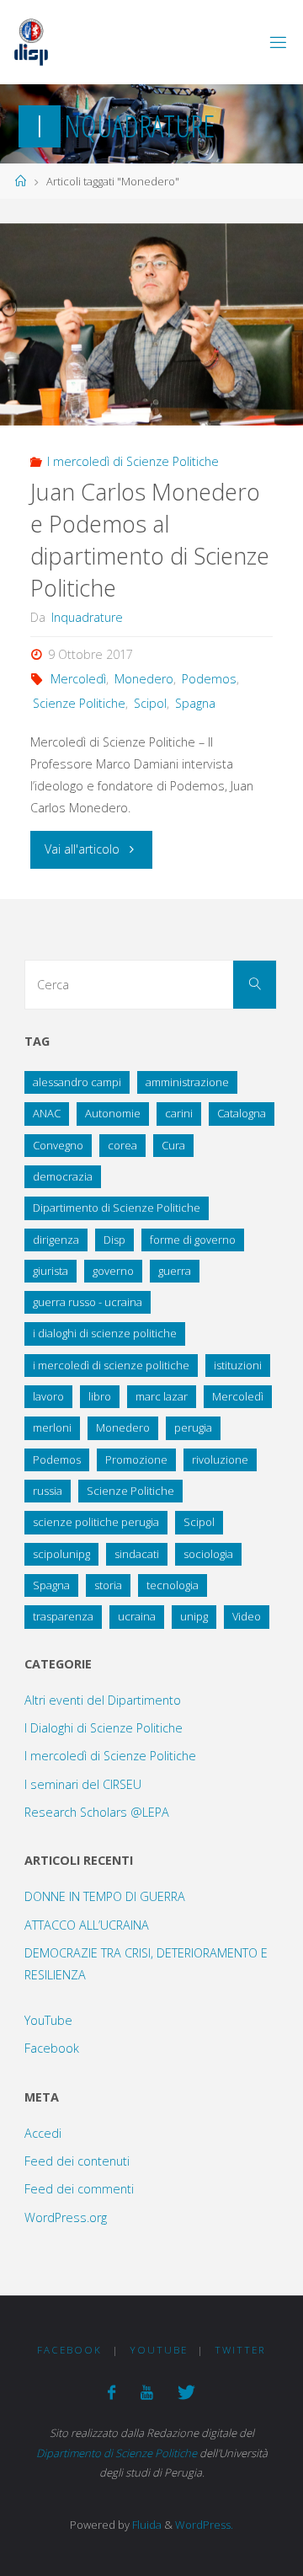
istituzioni (238, 1365)
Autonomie (113, 1113)
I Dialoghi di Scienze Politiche (104, 1728)
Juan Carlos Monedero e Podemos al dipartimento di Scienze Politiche (150, 539)
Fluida (146, 2525)
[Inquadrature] (31, 42)
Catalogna (242, 1113)
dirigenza (56, 1240)
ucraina (137, 1616)
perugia (193, 1427)
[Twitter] (186, 2392)
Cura (173, 1145)
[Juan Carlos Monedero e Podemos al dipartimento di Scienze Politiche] (151, 324)
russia (48, 1491)
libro (100, 1396)
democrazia (63, 1176)
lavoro (48, 1396)
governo (113, 1271)
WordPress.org (66, 2217)
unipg (194, 1616)
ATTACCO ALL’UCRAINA (87, 1925)
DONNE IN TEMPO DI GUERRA (105, 1896)
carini (179, 1113)
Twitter (240, 2350)
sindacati (137, 1554)
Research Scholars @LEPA (97, 1812)
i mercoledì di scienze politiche (111, 1365)
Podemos (209, 679)
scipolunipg (61, 1554)
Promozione (136, 1459)
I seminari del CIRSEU (83, 1784)
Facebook (52, 2048)
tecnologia (173, 1585)
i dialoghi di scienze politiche (105, 1333)
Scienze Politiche (79, 703)
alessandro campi (77, 1082)
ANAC (47, 1113)
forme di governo (193, 1240)
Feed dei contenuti (77, 2161)
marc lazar (162, 1396)
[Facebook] (112, 2392)
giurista (50, 1271)
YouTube (48, 2020)
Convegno (58, 1145)
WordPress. (204, 2525)
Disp (114, 1240)
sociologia (208, 1554)
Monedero (144, 679)
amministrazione (187, 1082)
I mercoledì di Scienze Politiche (133, 461)
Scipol (150, 703)
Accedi (43, 2133)
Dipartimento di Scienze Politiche (117, 1208)
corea (122, 1145)
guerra (175, 1271)
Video (247, 1616)
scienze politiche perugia (96, 1522)
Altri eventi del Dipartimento (103, 1700)
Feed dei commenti (79, 2189)
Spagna (195, 703)
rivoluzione (220, 1459)
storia (108, 1585)
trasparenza (63, 1616)
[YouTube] (146, 2392)
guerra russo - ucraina (88, 1302)
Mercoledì (78, 679)
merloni (52, 1427)
